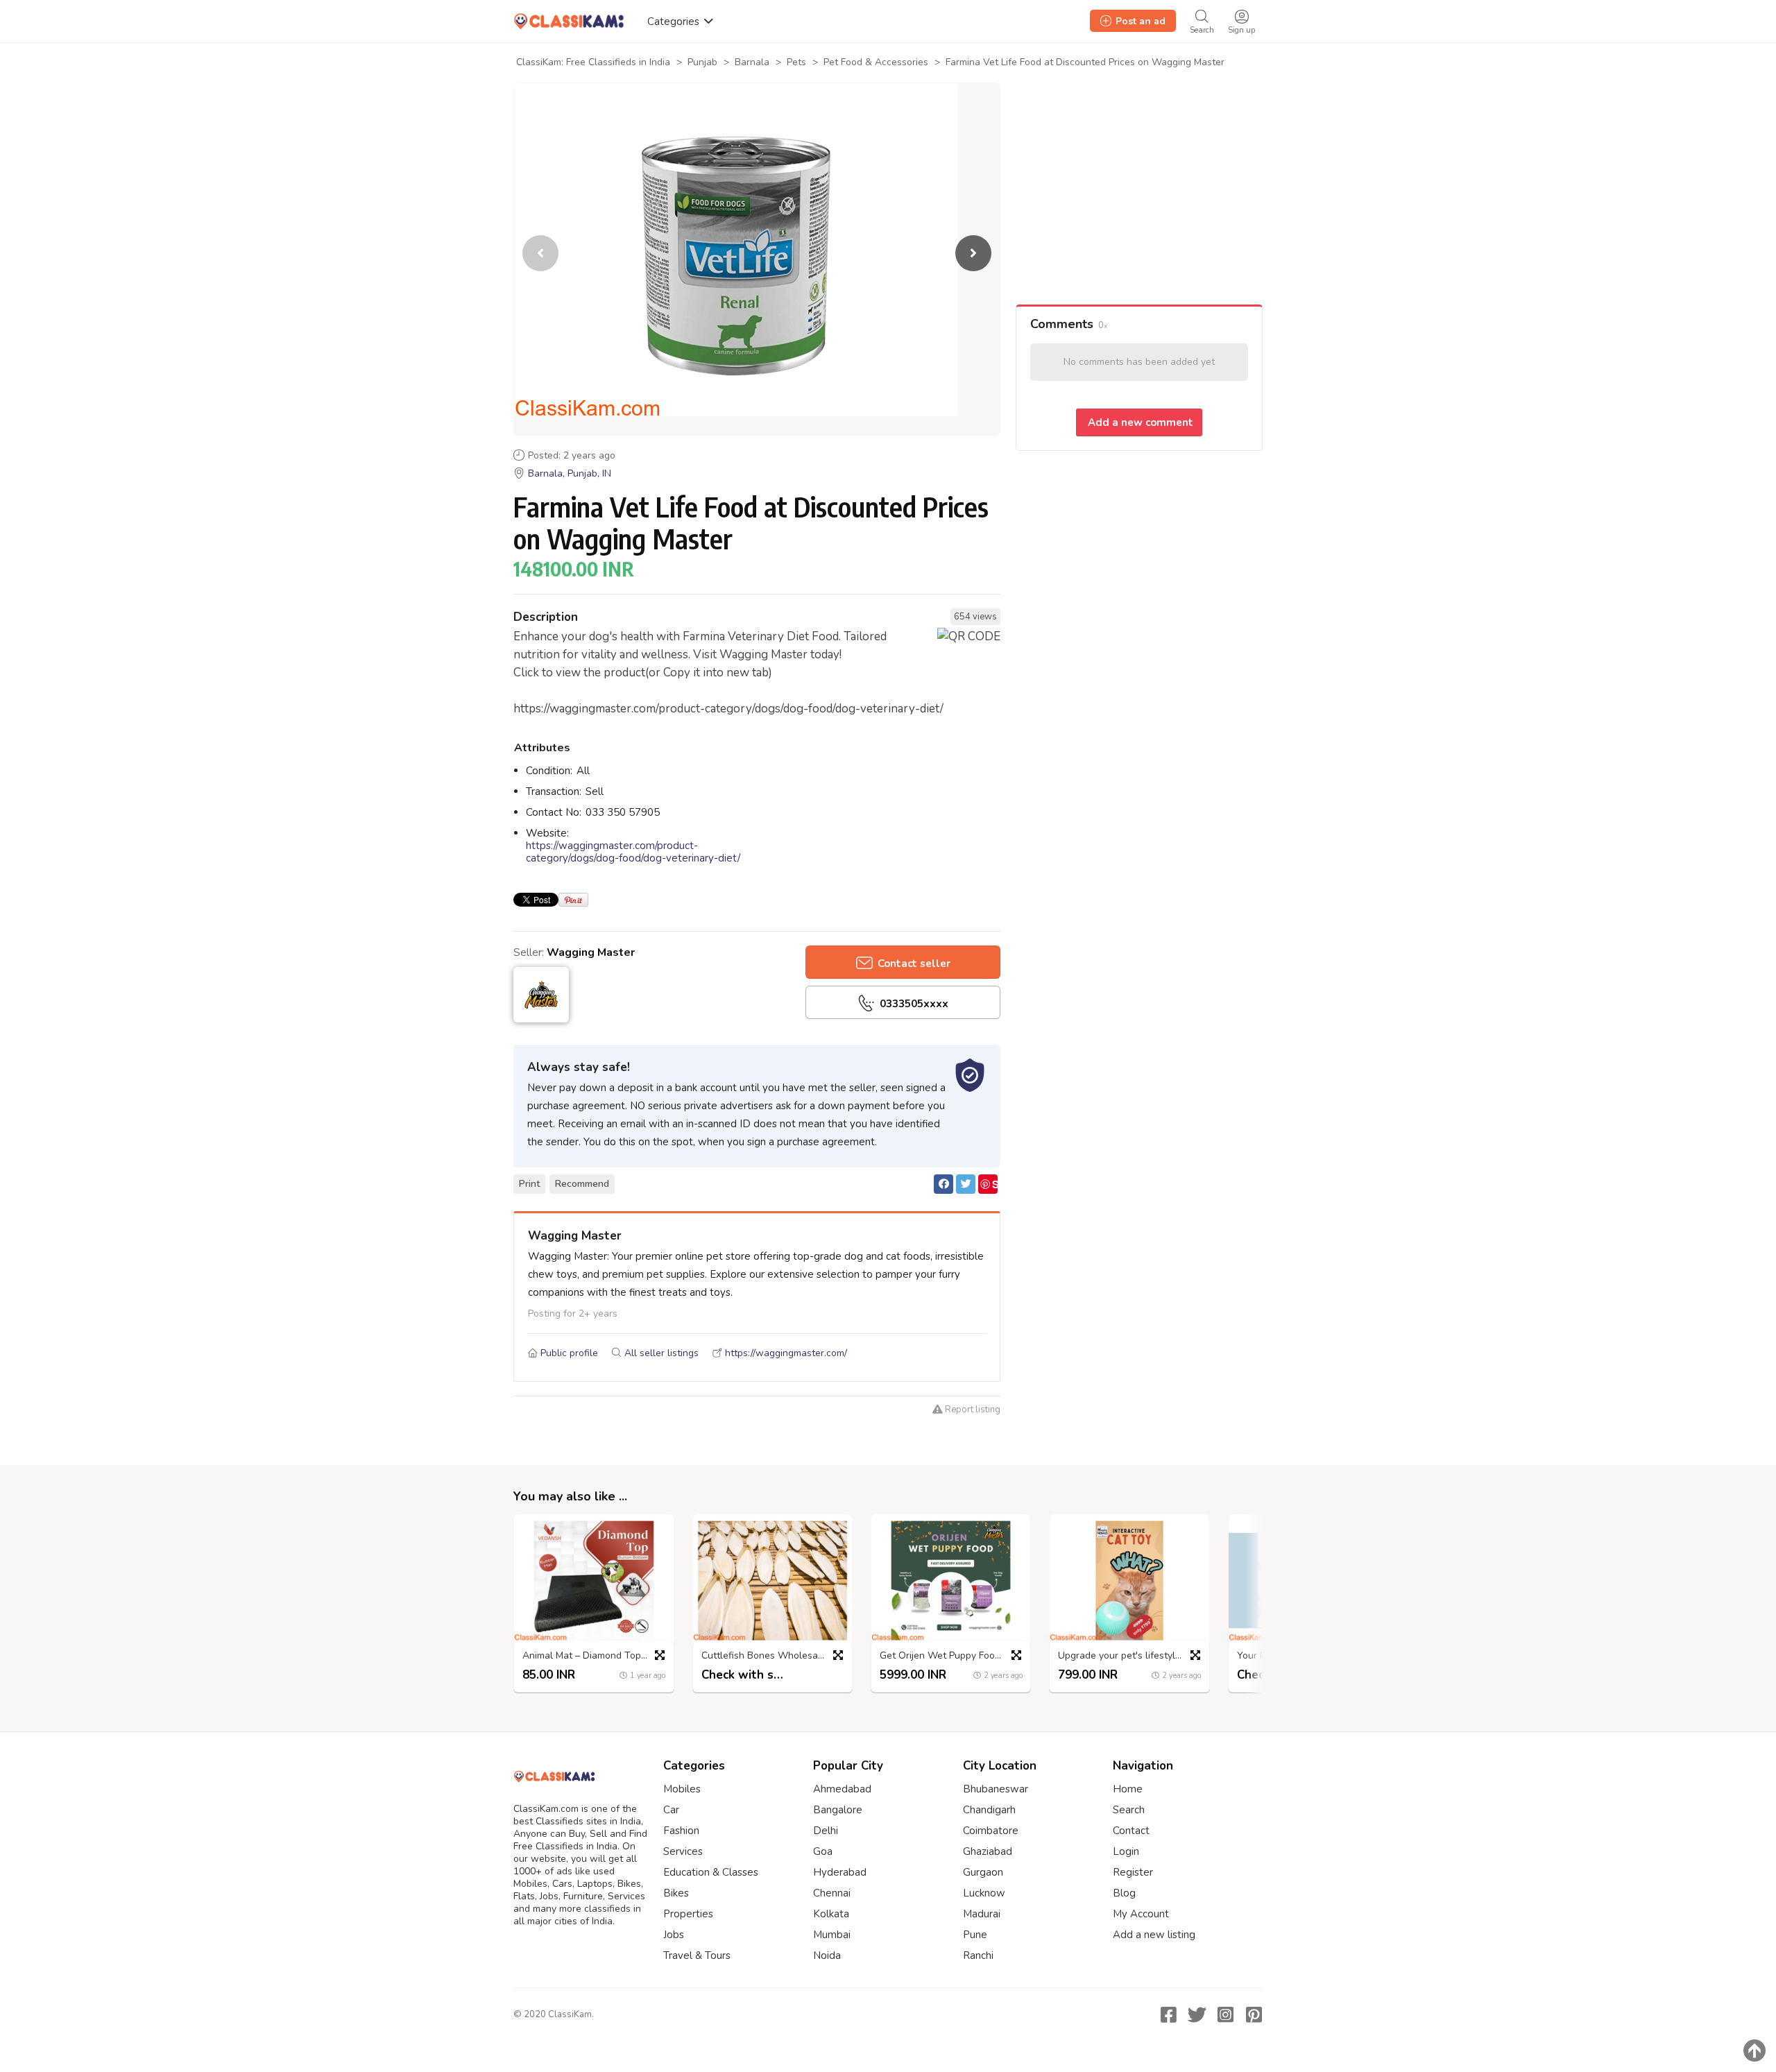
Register (1133, 1872)
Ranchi (978, 1955)
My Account (1141, 1914)
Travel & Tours (697, 1955)
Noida (827, 1955)
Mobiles (682, 1789)
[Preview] (660, 1655)
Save (989, 1185)
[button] (973, 253)
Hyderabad (840, 1872)
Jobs (674, 1935)
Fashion (681, 1831)
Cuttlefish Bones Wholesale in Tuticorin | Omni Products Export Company (776, 1656)
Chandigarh (989, 1810)
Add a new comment (1139, 422)
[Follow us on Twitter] (1197, 2014)
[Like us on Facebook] (1168, 2014)
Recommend (582, 1184)
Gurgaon (983, 1872)
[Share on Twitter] (966, 1184)
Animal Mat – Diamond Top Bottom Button (597, 1656)
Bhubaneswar (996, 1789)
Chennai (832, 1893)
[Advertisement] (1139, 194)
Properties (688, 1914)
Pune (975, 1935)
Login (1126, 1851)
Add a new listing (1154, 1935)
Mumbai (832, 1935)
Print (529, 1184)
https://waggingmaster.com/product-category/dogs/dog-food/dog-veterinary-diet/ (633, 852)
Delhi (826, 1831)
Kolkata (831, 1914)
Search (1129, 1810)
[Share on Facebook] (943, 1184)
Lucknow (984, 1893)
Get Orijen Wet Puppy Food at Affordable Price (954, 1656)
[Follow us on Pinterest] (1254, 2014)
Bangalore (838, 1810)
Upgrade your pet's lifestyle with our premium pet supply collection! (1133, 1656)
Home (1128, 1789)
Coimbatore (991, 1831)
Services (683, 1851)
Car (671, 1810)
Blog (1124, 1893)
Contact (1131, 1831)
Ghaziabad (988, 1851)
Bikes (676, 1893)
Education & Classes (711, 1872)
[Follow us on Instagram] (1225, 2014)
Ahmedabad (842, 1789)
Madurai (982, 1914)
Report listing (972, 1410)
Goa (823, 1851)
